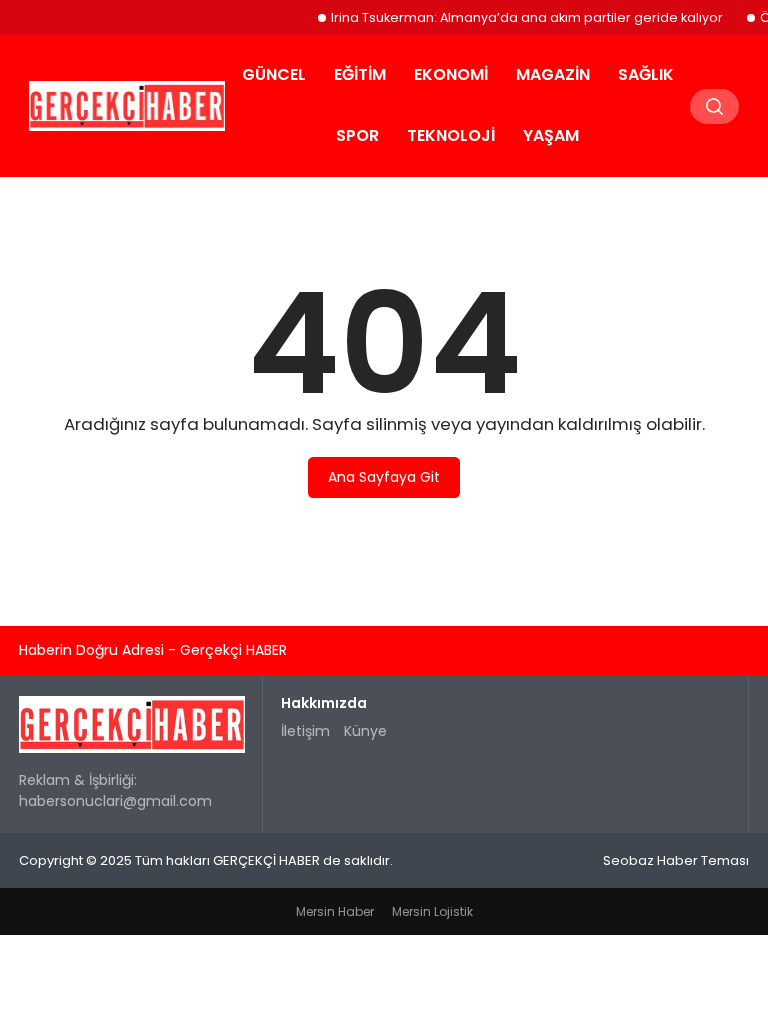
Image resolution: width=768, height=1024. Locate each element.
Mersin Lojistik (432, 911)
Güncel (274, 74)
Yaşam (551, 135)
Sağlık (646, 74)
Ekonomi (451, 74)
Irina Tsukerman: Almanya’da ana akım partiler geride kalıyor (519, 17)
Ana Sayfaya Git (384, 477)
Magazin (553, 74)
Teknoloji (451, 135)
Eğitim (360, 74)
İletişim (305, 731)
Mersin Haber (335, 911)
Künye (365, 731)
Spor (357, 135)
